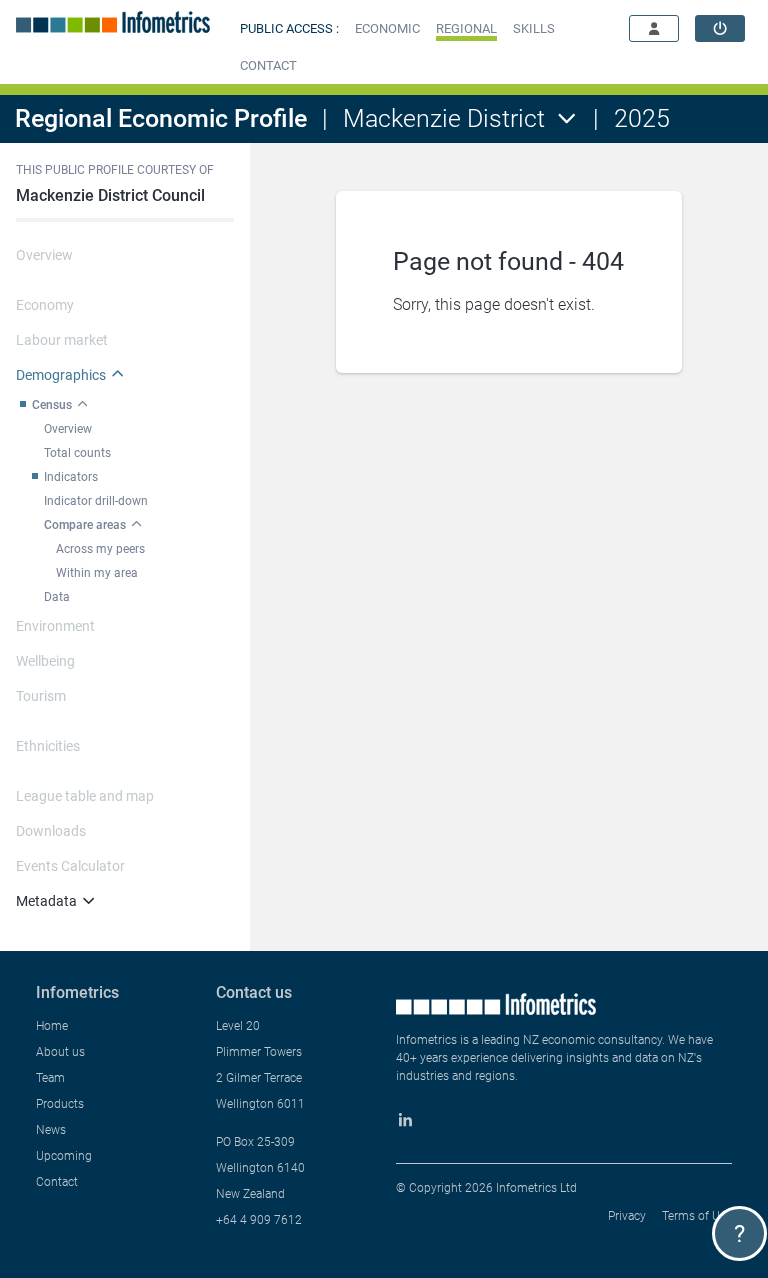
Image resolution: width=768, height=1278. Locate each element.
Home (52, 1026)
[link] (720, 28)
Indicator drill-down (96, 501)
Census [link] (52, 405)
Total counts (77, 453)
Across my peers (100, 549)
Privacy (627, 1216)
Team (50, 1078)
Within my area (97, 573)
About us (60, 1052)
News (51, 1130)
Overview (68, 429)
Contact (57, 1182)
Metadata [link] (46, 901)
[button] (387, 28)
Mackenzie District (444, 118)
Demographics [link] (61, 375)
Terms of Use (697, 1216)
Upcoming (64, 1156)
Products (60, 1104)
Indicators (71, 477)
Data (57, 597)
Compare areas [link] (85, 525)
